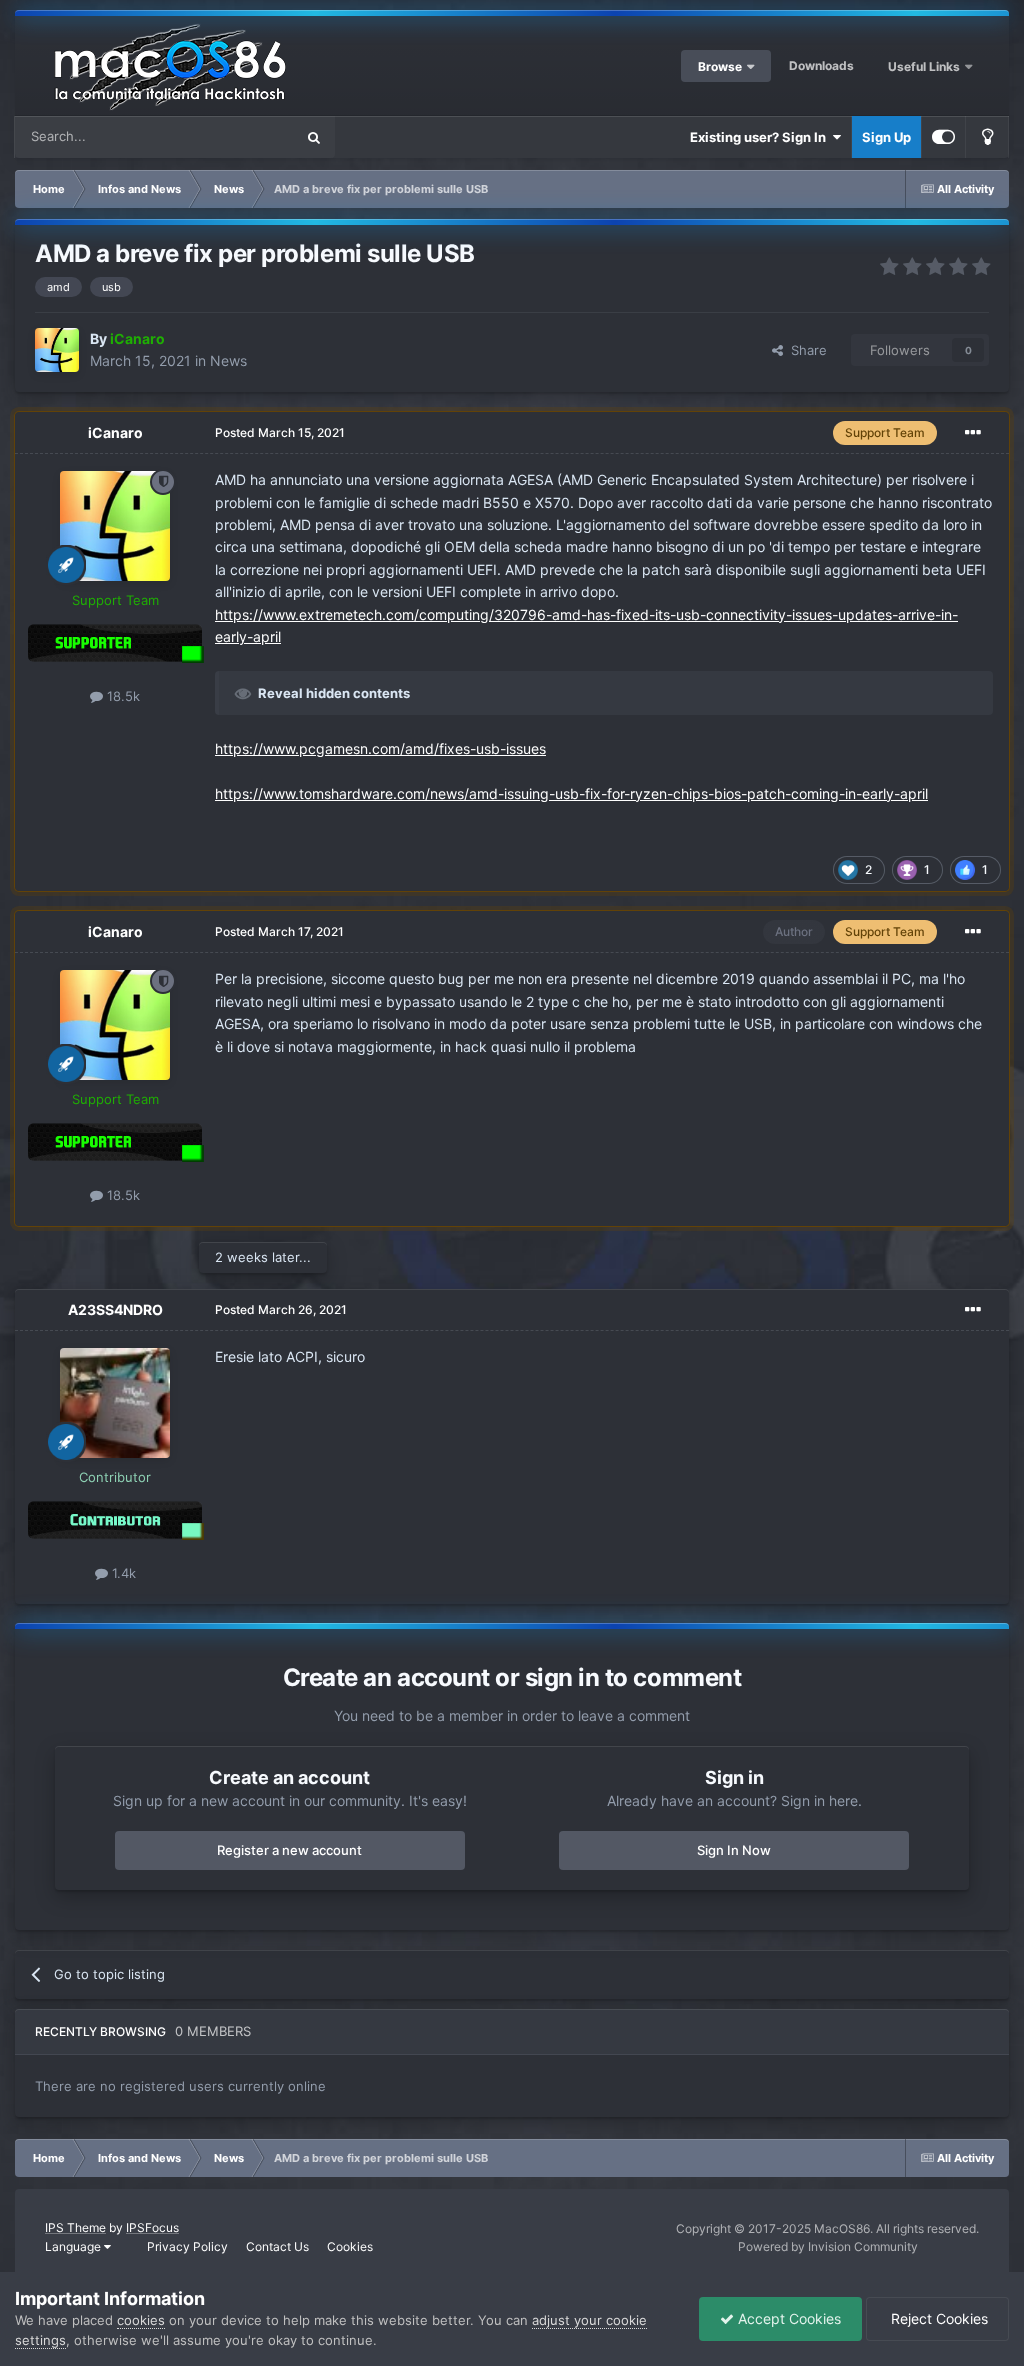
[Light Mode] (987, 137)
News (228, 360)
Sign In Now (734, 1850)
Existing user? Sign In (761, 137)
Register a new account (289, 1850)
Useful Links (925, 66)
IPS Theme (75, 2227)
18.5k (121, 696)
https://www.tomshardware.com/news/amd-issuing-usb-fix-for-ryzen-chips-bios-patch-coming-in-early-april (571, 793)
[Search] (314, 137)
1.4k (122, 1573)
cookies (141, 2320)
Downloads (821, 65)
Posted (280, 432)
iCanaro (115, 432)
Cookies (350, 2246)
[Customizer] (943, 137)
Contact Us (277, 2246)
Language (74, 2246)
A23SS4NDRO (115, 1309)
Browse (720, 66)
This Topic (237, 136)
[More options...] (973, 433)
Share (805, 350)
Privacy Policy (187, 2246)
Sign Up (886, 137)
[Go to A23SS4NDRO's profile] (115, 1403)
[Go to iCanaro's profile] (57, 350)
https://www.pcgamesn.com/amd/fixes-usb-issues (380, 748)
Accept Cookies (787, 2318)
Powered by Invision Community (828, 2246)
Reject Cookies (937, 2318)
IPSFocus (152, 2227)
